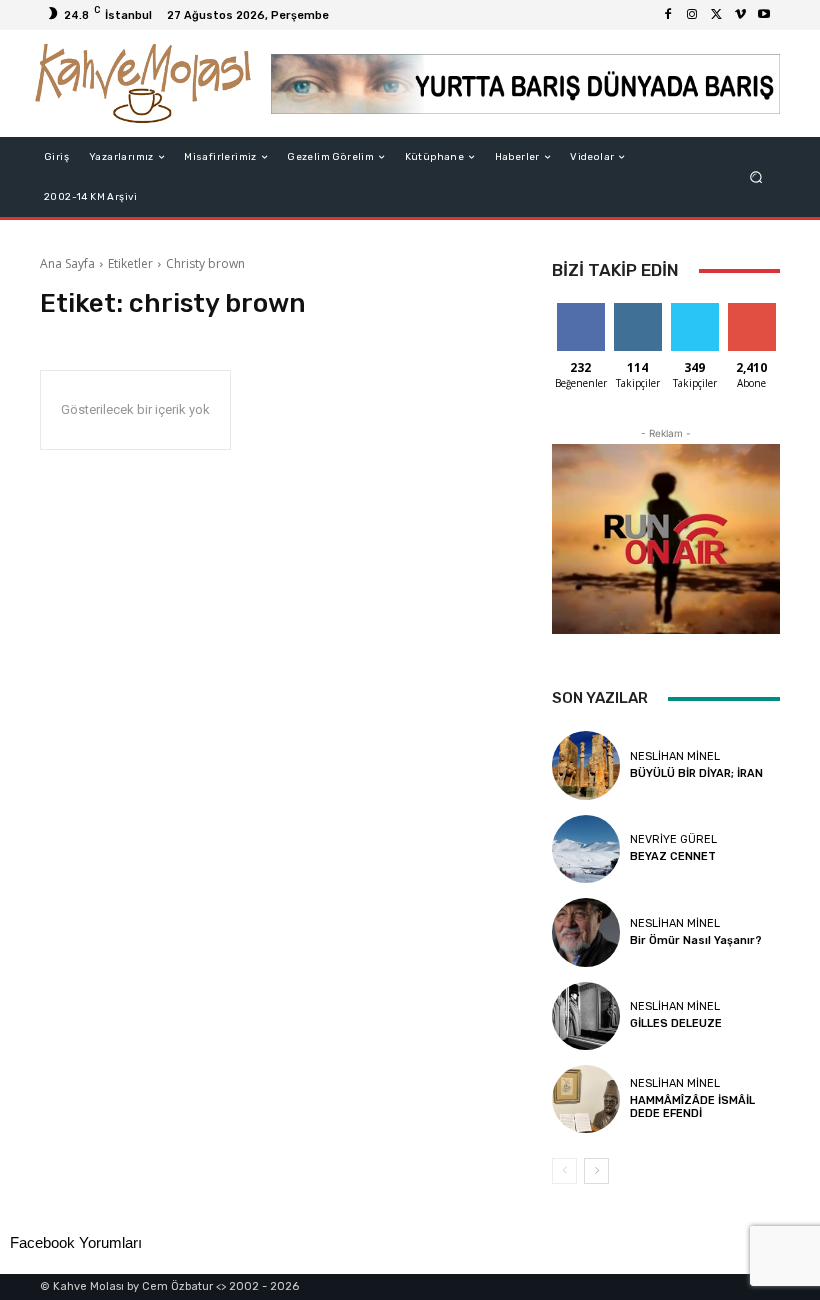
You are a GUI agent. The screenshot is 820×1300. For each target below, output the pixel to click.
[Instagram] (692, 15)
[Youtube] (764, 15)
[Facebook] (668, 15)
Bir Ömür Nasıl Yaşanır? (696, 940)
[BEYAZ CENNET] (586, 849)
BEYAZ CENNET (673, 856)
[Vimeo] (740, 15)
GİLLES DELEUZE (676, 1023)
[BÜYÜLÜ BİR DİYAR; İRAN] (586, 765)
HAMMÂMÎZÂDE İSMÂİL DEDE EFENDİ (692, 1107)
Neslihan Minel (675, 756)
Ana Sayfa (67, 263)
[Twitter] (716, 15)
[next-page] (596, 1171)
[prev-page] (564, 1171)
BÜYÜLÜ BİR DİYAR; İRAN (696, 773)
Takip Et (637, 310)
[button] (756, 177)
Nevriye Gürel (673, 839)
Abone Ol (751, 310)
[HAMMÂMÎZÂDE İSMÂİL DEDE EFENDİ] (586, 1099)
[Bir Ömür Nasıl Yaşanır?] (586, 932)
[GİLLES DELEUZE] (586, 1016)
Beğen (581, 310)
